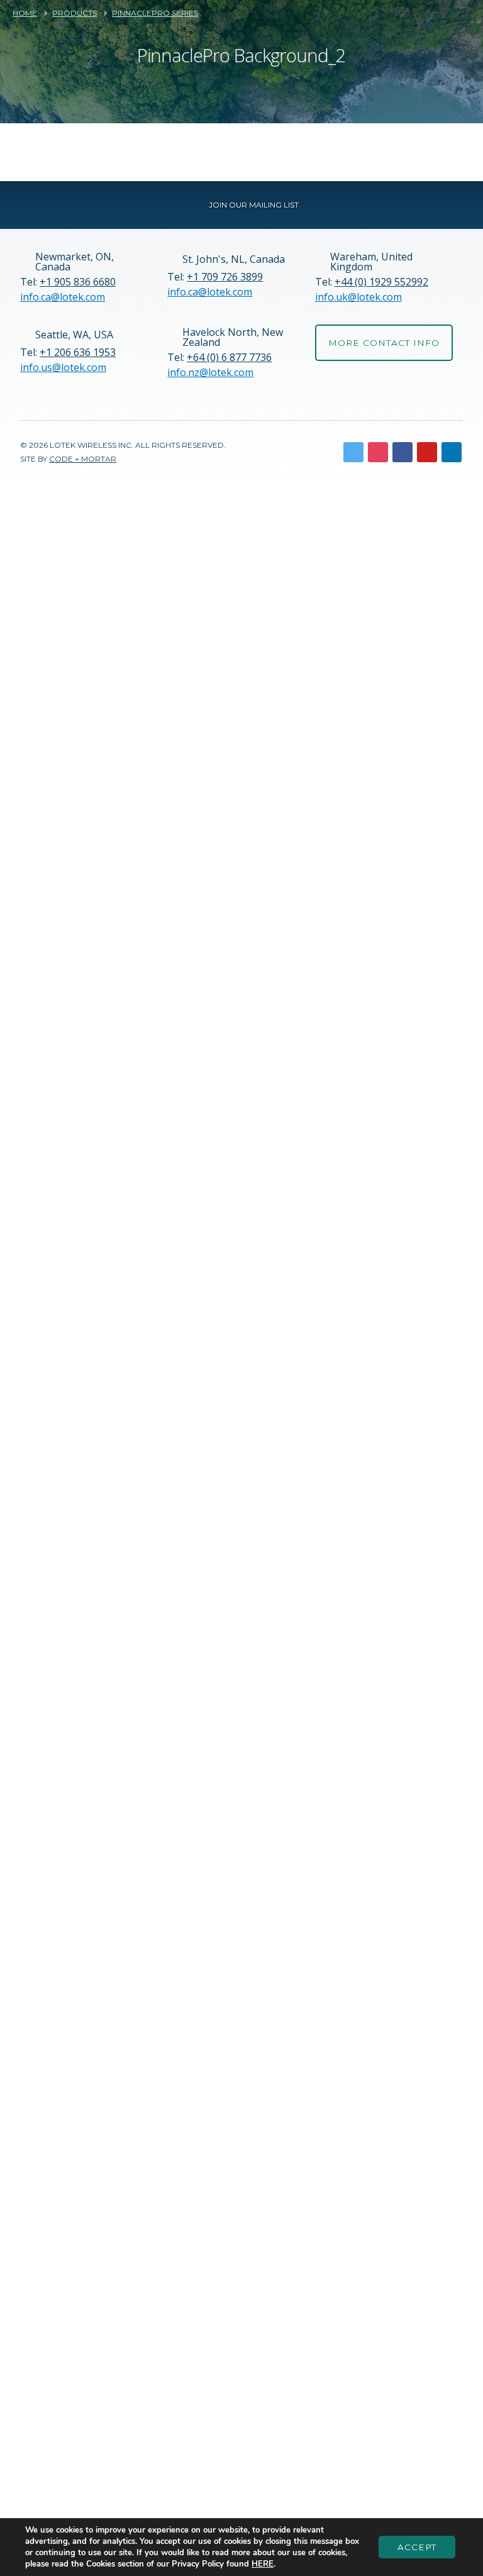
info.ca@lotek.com (63, 297)
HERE (263, 2564)
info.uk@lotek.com (358, 297)
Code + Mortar (83, 459)
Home (25, 13)
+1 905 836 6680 (78, 282)
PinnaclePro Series (155, 13)
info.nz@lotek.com (210, 372)
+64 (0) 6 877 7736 (229, 357)
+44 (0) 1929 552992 (381, 282)
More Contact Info (384, 343)
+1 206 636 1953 (78, 352)
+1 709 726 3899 (225, 277)
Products (75, 13)
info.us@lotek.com (63, 367)
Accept (417, 2547)
